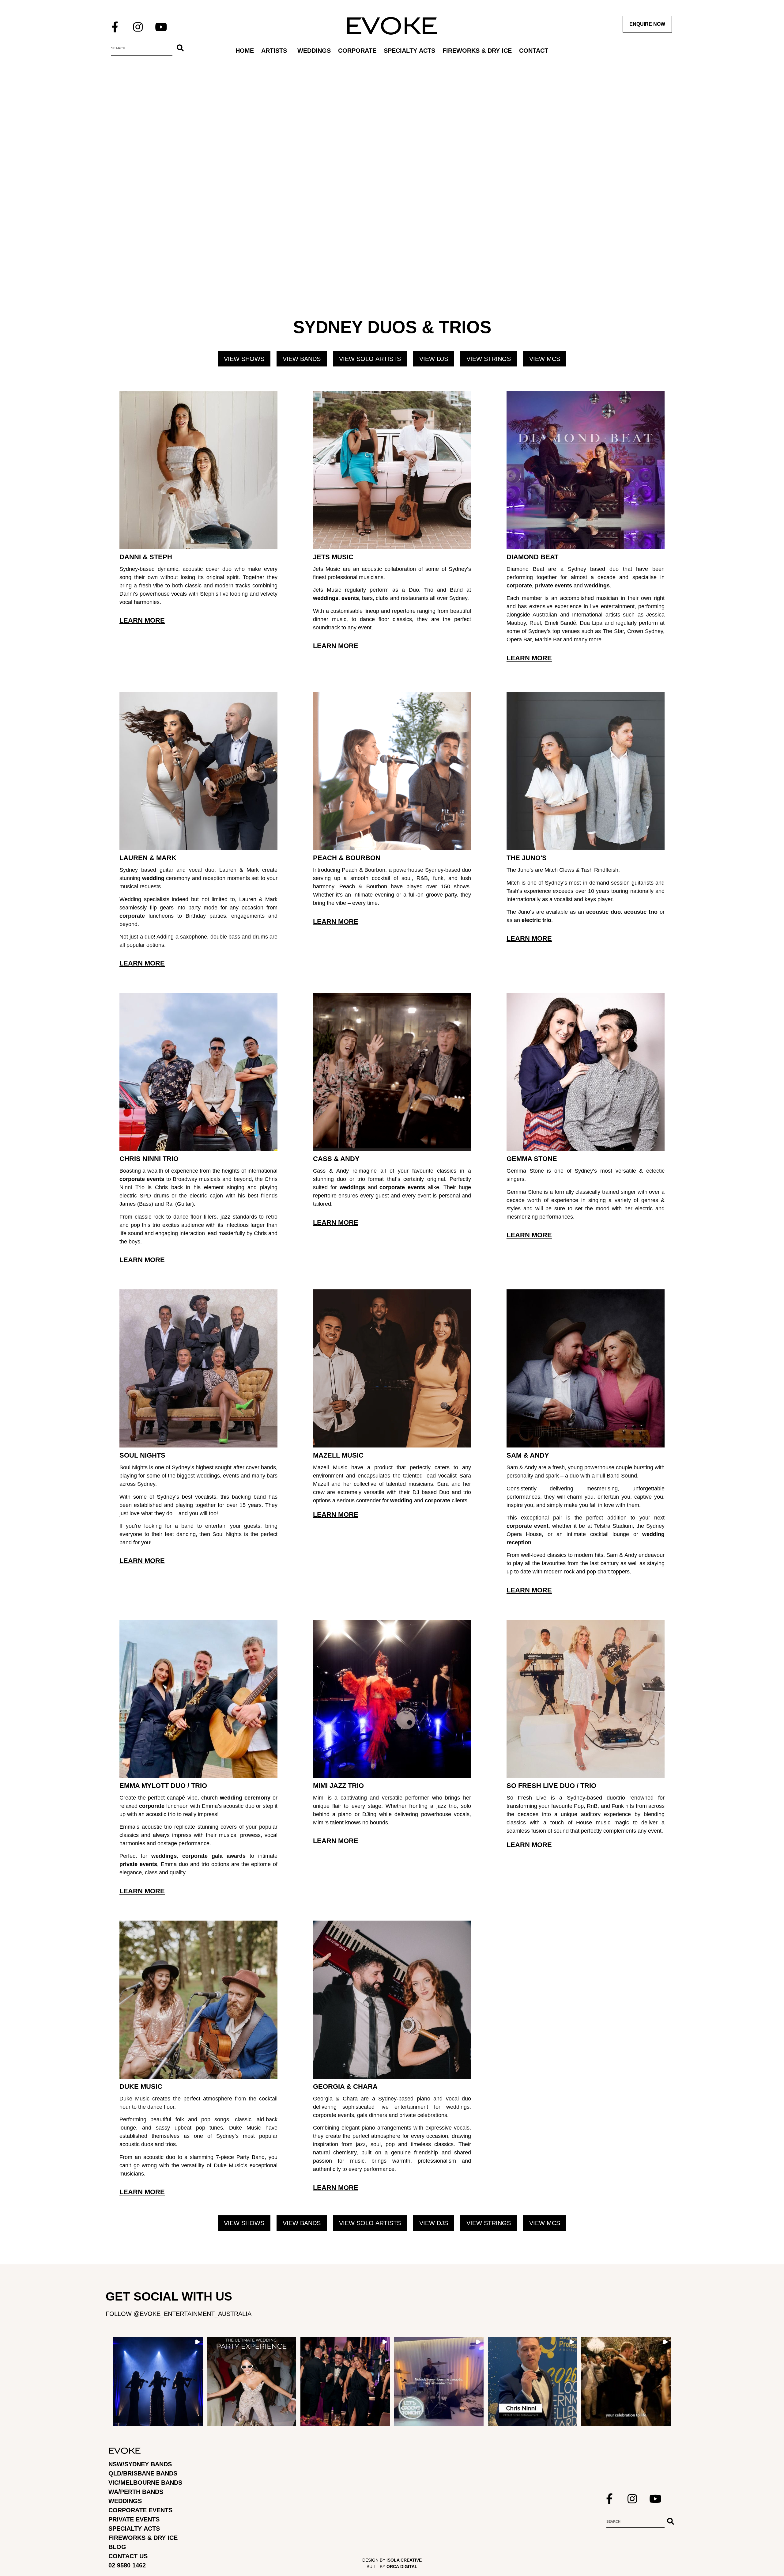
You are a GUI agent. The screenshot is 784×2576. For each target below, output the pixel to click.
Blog (117, 2547)
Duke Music (141, 2087)
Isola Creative (404, 2560)
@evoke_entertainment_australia (192, 2314)
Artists (274, 51)
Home (245, 51)
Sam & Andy (528, 1455)
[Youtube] (161, 27)
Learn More (142, 620)
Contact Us (128, 2556)
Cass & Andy (336, 1159)
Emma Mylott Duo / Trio (163, 1786)
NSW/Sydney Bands (140, 2464)
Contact (534, 51)
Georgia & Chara (345, 2087)
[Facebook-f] (115, 27)
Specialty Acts (409, 51)
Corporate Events (140, 2510)
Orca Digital (402, 2567)
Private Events (134, 2519)
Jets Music (333, 557)
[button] (158, 2381)
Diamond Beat (532, 557)
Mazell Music (338, 1455)
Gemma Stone (532, 1159)
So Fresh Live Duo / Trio (551, 1786)
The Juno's (527, 858)
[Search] (180, 48)
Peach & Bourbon (347, 858)
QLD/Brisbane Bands (143, 2473)
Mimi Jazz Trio (338, 1786)
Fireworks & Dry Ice (477, 51)
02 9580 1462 (127, 2565)
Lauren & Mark (148, 858)
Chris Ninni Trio (149, 1159)
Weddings (314, 51)
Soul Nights (142, 1455)
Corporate (357, 51)
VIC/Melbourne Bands (145, 2483)
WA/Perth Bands (136, 2492)
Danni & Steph (146, 557)
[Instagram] (138, 27)
